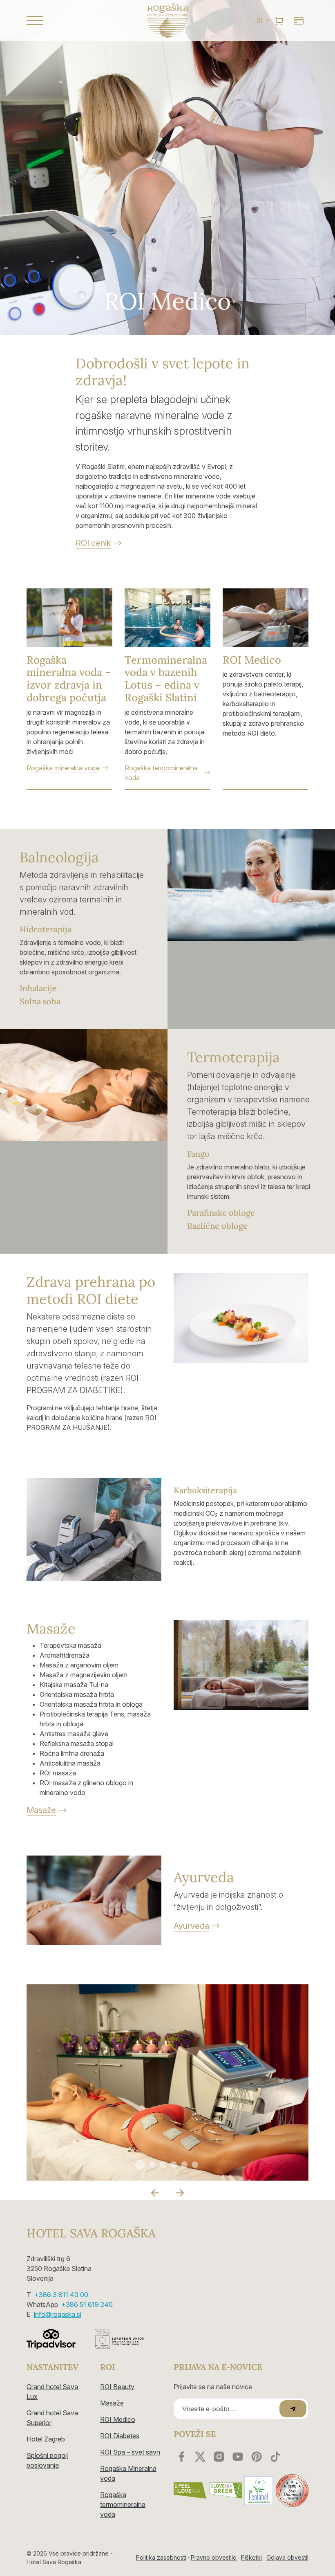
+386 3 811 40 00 (61, 2295)
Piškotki (251, 2557)
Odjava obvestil (287, 2557)
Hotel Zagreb (46, 2439)
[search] (279, 20)
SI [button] (260, 20)
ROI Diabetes (120, 2436)
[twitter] (200, 2457)
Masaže (112, 2403)
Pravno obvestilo (214, 2557)
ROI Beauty (117, 2387)
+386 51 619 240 (87, 2304)
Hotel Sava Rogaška (91, 2233)
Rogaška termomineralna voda (123, 2504)
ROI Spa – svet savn (130, 2452)
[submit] (293, 2409)
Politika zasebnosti (161, 2557)
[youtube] (238, 2457)
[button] (69, 20)
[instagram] (219, 2457)
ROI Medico (118, 2419)
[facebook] (181, 2457)
